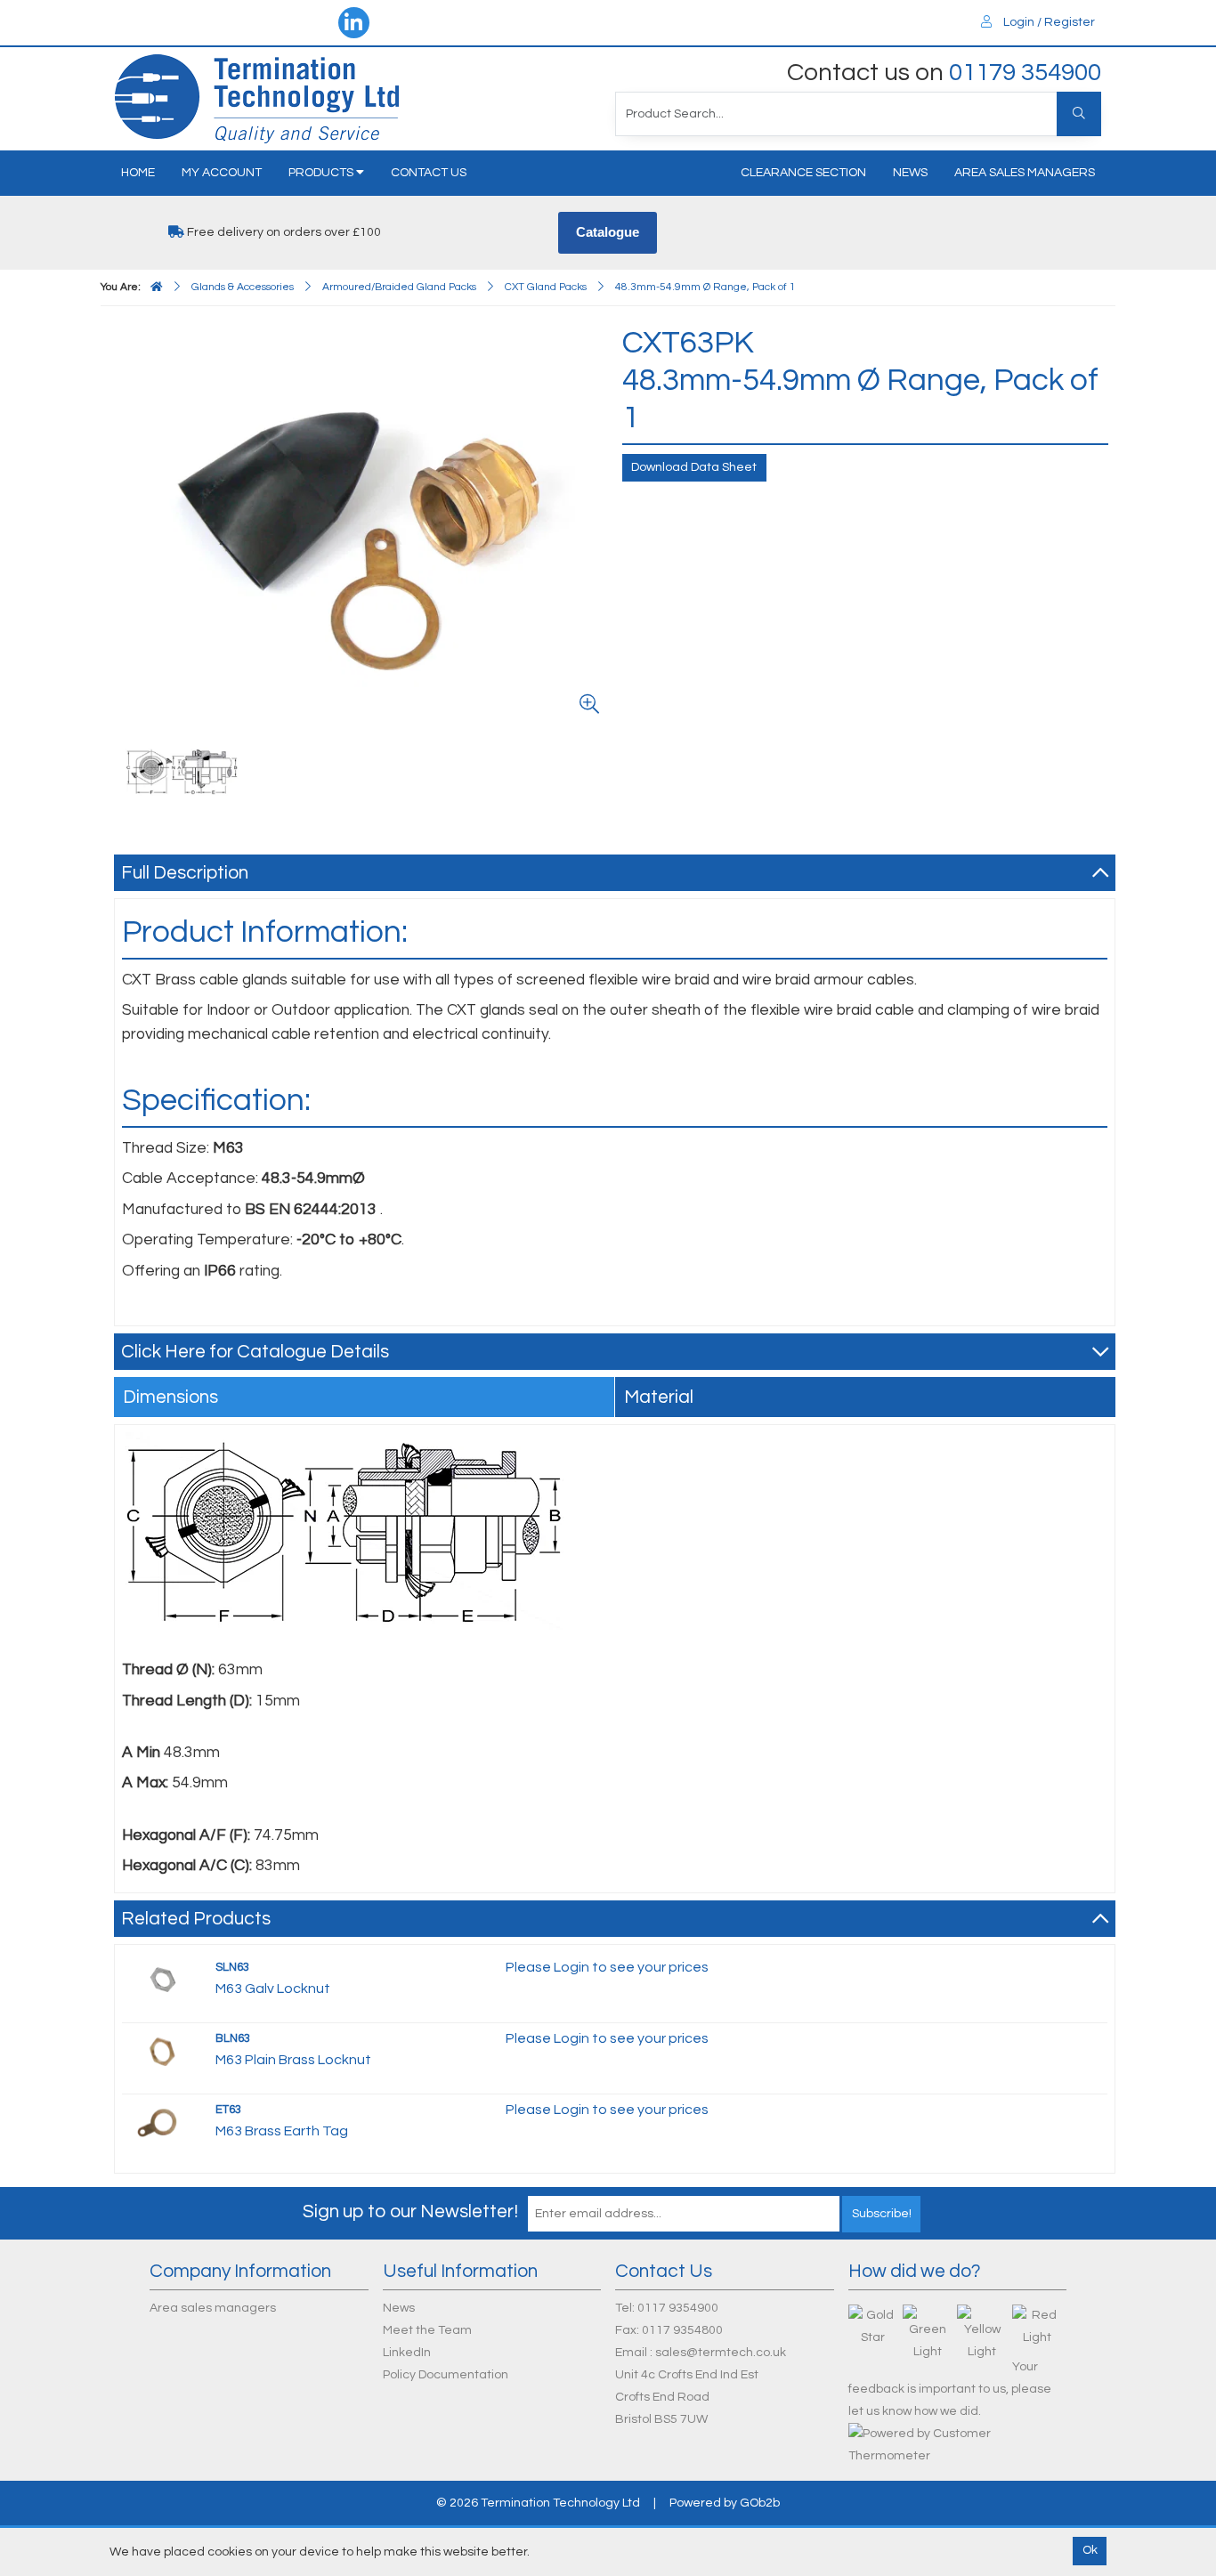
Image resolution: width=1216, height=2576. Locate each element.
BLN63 (233, 2038)
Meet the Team (427, 2330)
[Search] (1079, 114)
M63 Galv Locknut (273, 1989)
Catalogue (608, 232)
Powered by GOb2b (725, 2503)
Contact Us (429, 173)
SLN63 (232, 1967)
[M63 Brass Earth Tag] (162, 2122)
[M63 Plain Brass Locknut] (162, 2051)
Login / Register (1048, 22)
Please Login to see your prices (607, 1967)
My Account (222, 173)
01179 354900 (1025, 73)
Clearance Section (803, 173)
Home (138, 173)
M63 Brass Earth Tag (282, 2131)
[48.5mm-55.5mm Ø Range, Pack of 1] (182, 771)
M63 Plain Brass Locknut (293, 2060)
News (910, 173)
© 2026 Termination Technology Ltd (538, 2503)
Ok (1090, 2550)
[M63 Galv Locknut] (162, 1980)
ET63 (228, 2110)
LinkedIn (407, 2353)
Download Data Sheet (694, 467)
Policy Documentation (446, 2375)
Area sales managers (1025, 173)
